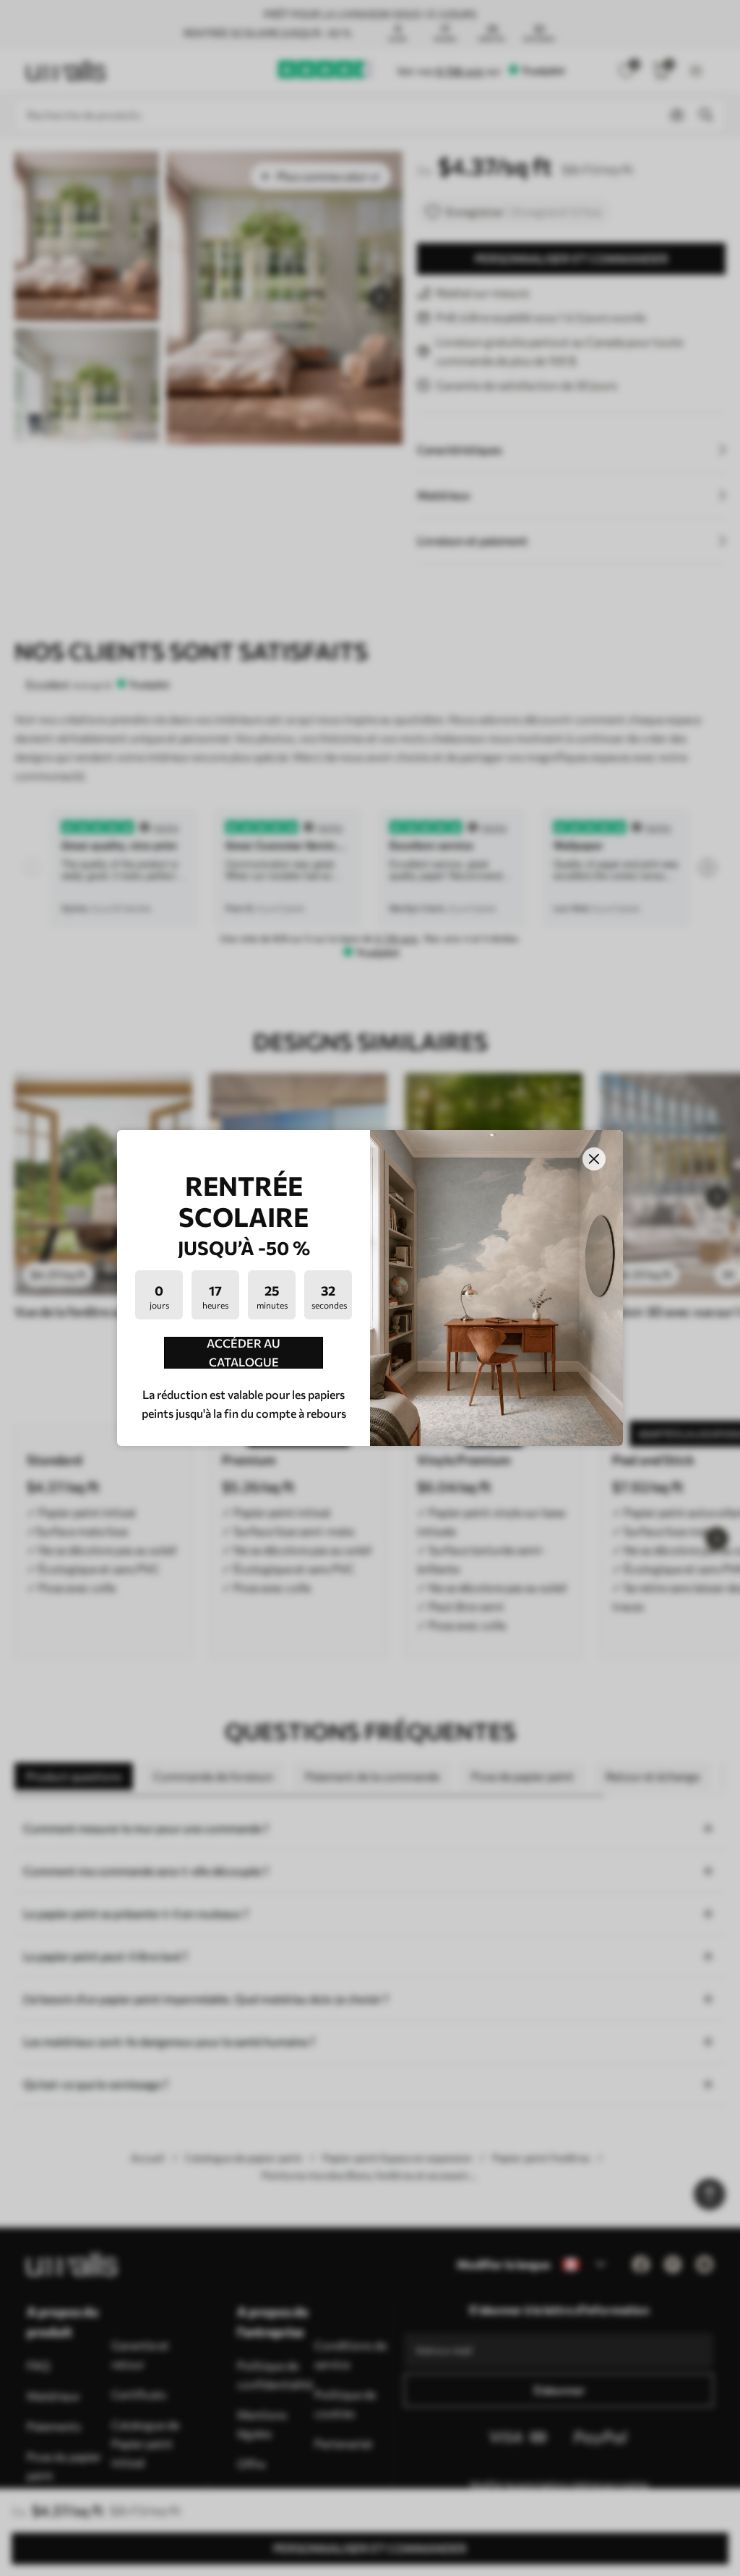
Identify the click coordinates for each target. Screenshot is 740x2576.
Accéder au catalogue (244, 1353)
